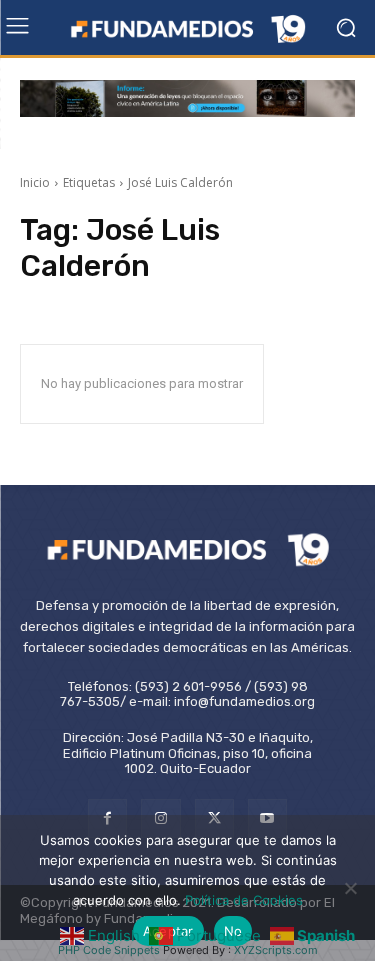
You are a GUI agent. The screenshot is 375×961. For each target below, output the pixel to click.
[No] (350, 888)
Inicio (35, 182)
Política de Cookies (244, 900)
